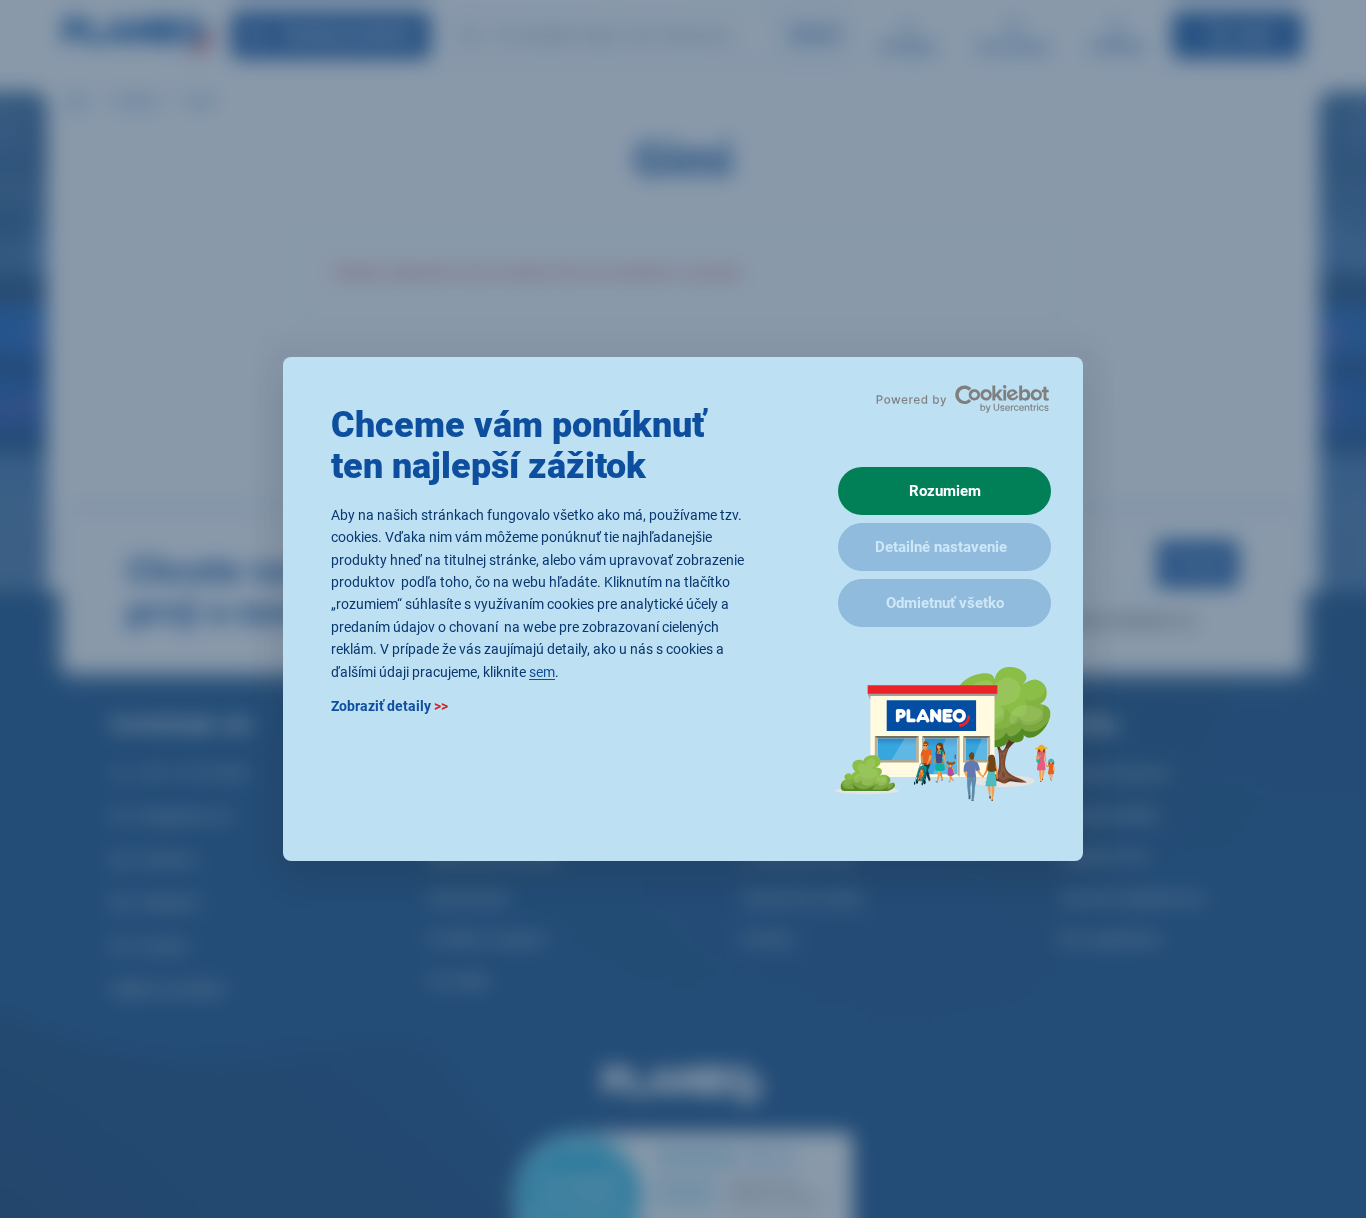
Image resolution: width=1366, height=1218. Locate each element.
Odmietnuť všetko (945, 603)
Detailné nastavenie (941, 547)
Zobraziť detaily (389, 706)
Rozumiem (945, 491)
